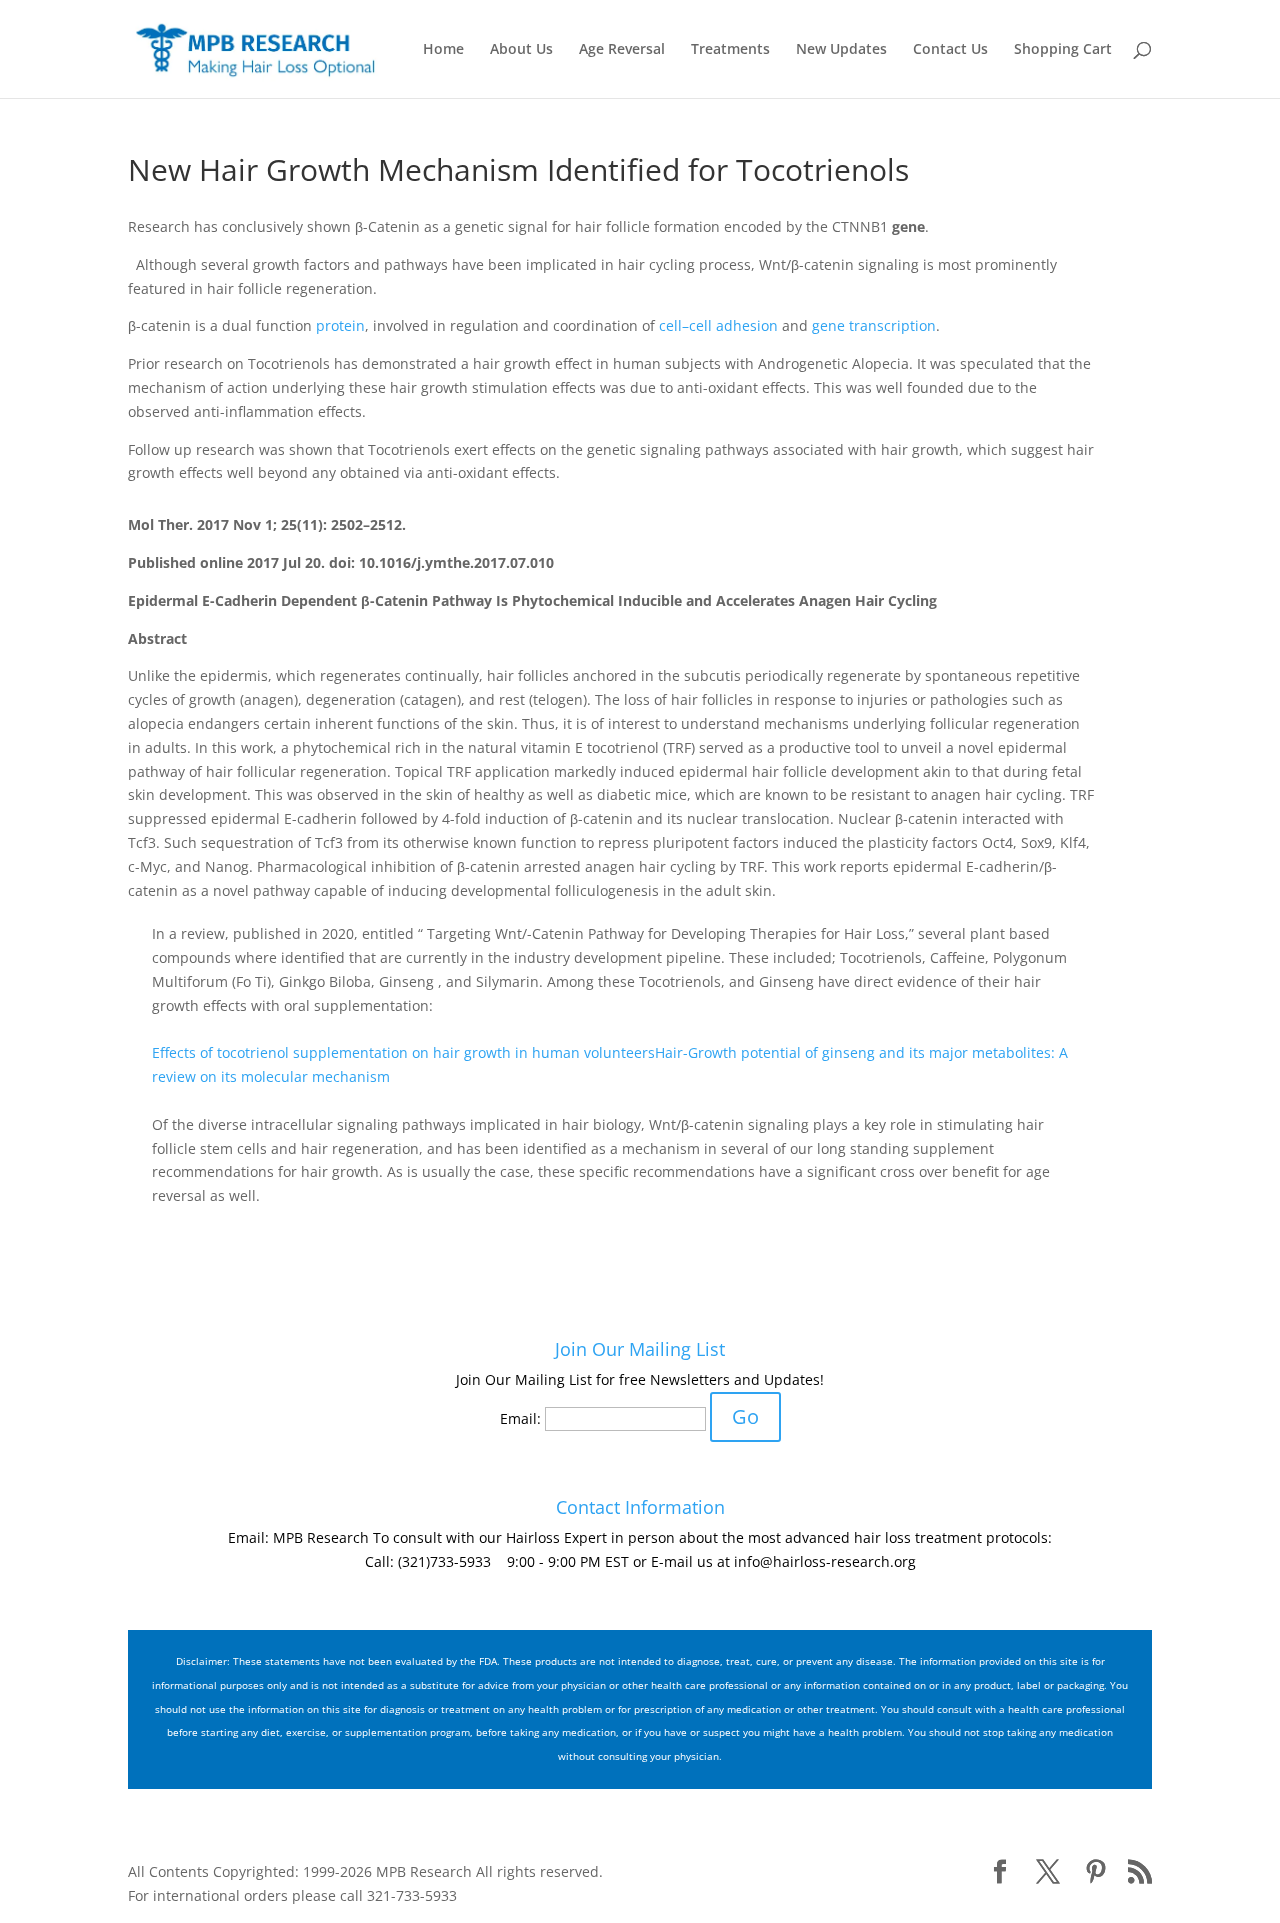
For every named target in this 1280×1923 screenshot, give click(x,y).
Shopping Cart (1063, 50)
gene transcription (874, 325)
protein (340, 325)
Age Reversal (622, 50)
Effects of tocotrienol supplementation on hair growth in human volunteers (403, 1052)
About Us (521, 50)
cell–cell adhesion (718, 325)
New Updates (841, 50)
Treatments (730, 50)
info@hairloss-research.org (825, 1561)
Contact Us (950, 50)
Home (443, 50)
